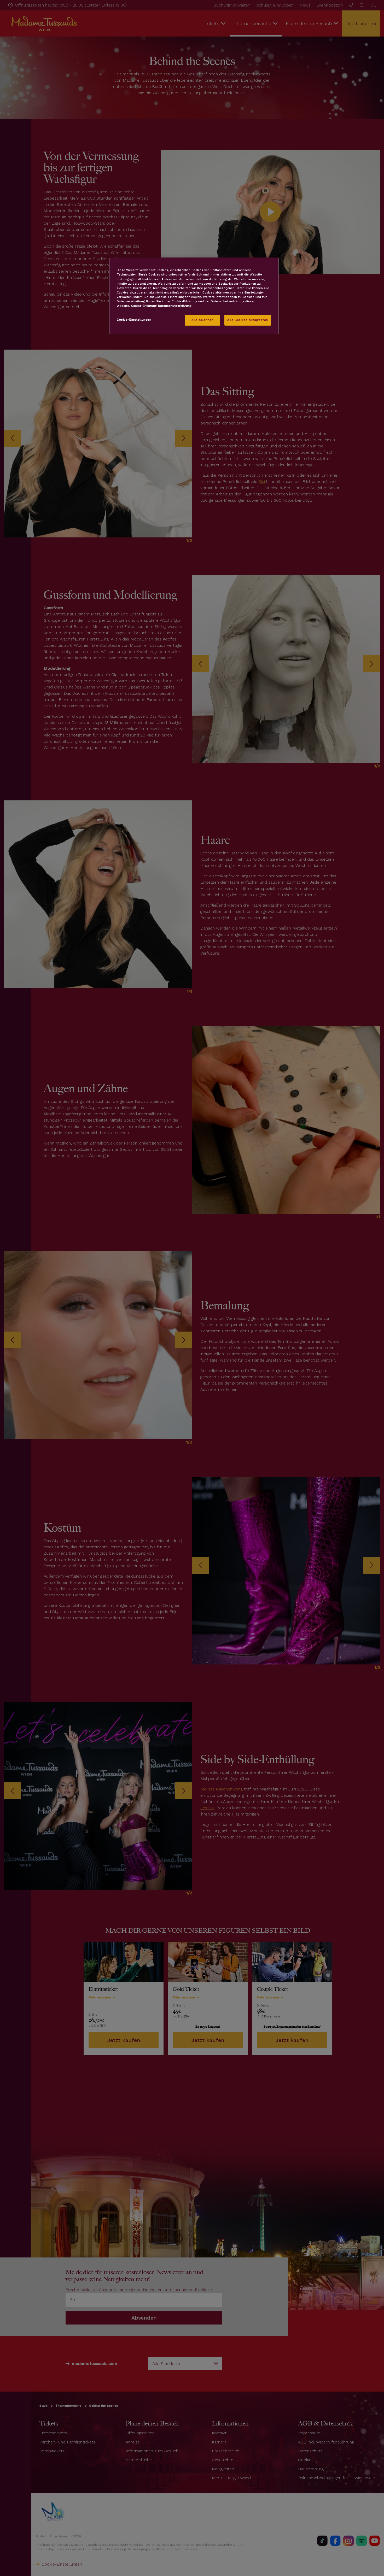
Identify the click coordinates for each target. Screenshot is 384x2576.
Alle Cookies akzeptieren (248, 320)
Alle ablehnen (202, 320)
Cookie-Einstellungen (134, 320)
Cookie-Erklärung (144, 306)
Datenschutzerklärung (175, 306)
